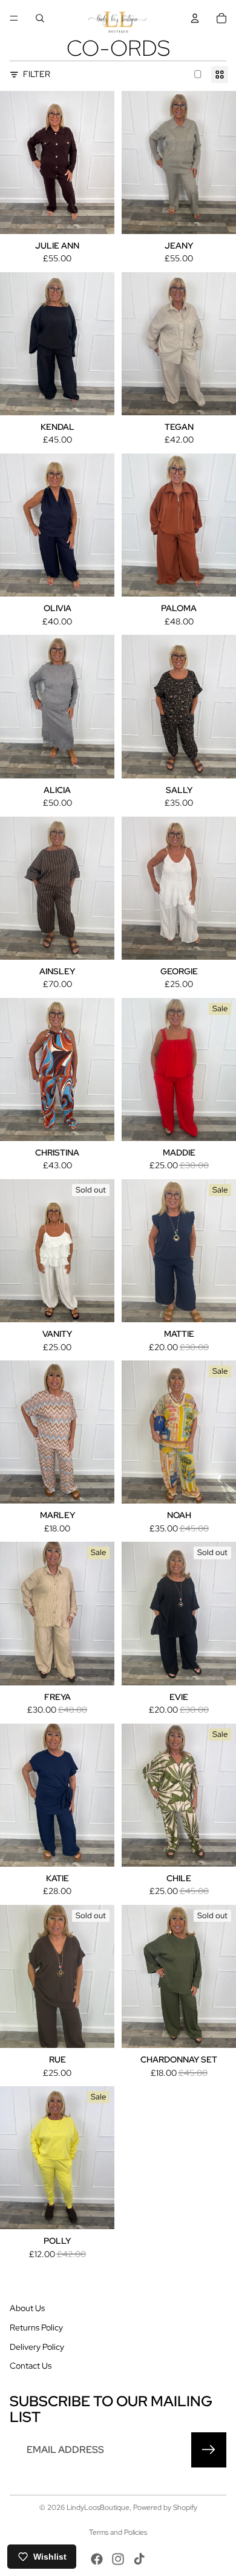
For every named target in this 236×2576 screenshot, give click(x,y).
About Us (27, 2309)
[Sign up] (209, 2450)
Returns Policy (36, 2327)
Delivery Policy (37, 2347)
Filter (37, 74)
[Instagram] (118, 2559)
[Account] (195, 18)
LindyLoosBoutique (98, 2507)
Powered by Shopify (165, 2507)
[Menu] (14, 18)
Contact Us (31, 2366)
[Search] (40, 18)
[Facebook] (97, 2559)
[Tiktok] (139, 2559)
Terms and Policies (118, 2532)
